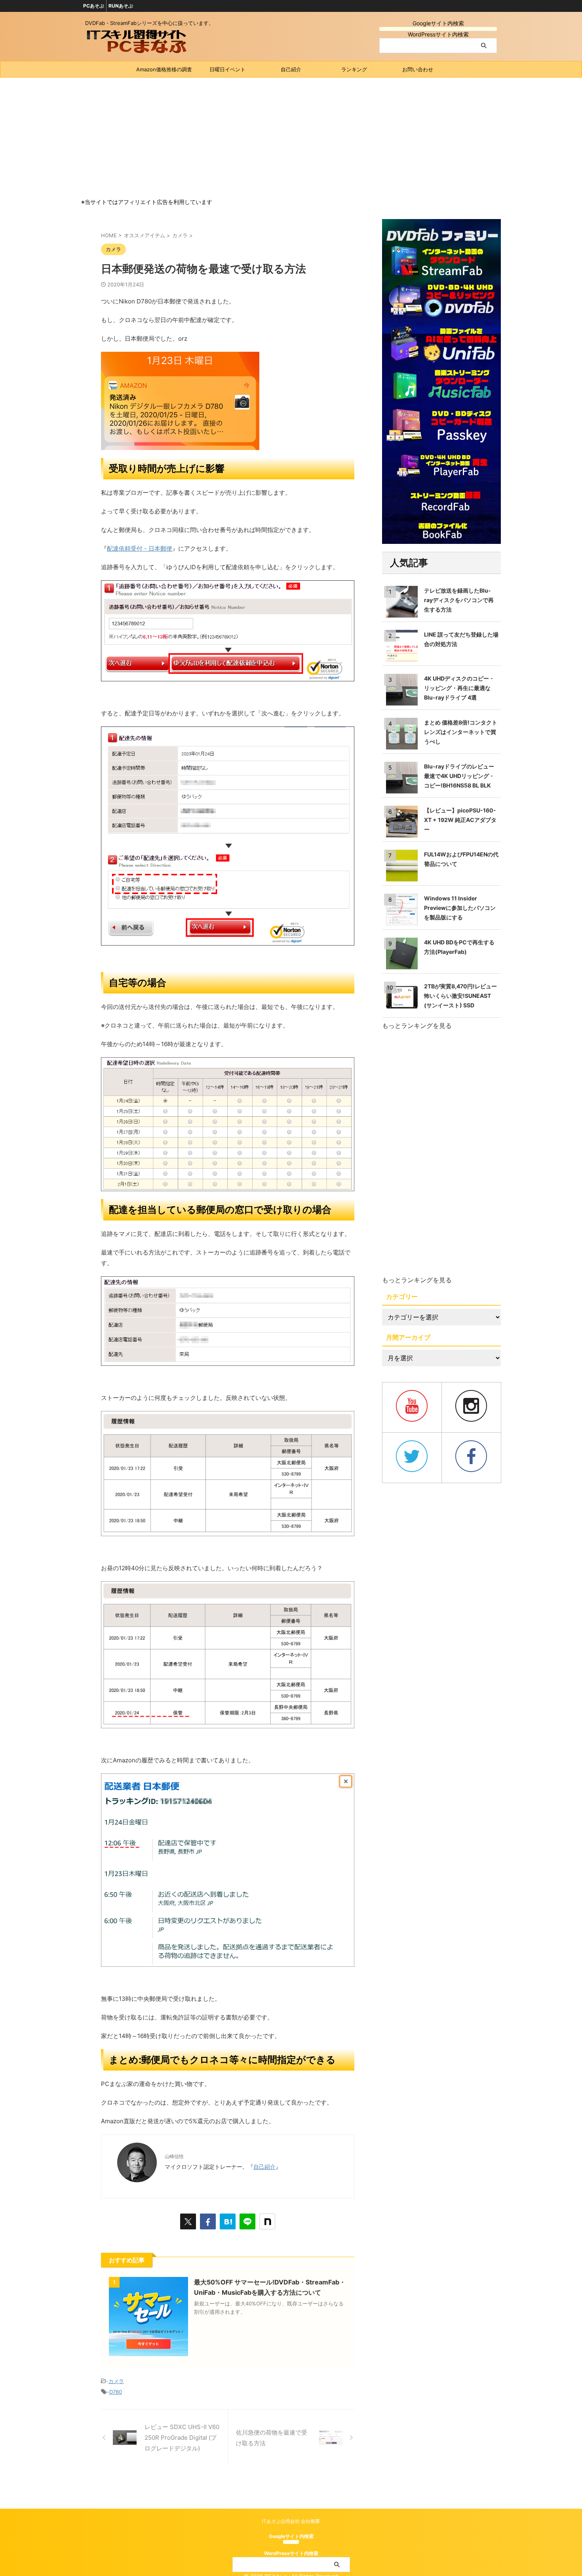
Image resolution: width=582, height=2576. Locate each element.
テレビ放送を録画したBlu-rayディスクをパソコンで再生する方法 (459, 600)
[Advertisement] (291, 137)
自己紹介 (291, 69)
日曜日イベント (227, 69)
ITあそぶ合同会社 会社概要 (291, 2521)
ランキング (354, 69)
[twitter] (188, 2221)
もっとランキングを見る (417, 1026)
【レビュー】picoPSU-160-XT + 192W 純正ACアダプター (460, 820)
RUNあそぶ (121, 6)
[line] (247, 2221)
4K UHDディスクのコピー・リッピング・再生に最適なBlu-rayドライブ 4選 (459, 688)
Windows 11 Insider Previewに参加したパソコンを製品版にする (460, 908)
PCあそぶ (94, 6)
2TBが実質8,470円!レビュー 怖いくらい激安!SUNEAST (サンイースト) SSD (460, 996)
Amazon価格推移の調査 (164, 69)
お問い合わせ (418, 69)
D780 (116, 2392)
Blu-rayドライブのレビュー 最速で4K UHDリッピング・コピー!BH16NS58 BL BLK (459, 776)
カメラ (116, 2381)
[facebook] (208, 2221)
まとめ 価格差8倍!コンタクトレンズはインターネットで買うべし (461, 732)
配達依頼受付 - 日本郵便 (140, 548)
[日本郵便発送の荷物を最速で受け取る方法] (228, 2221)
